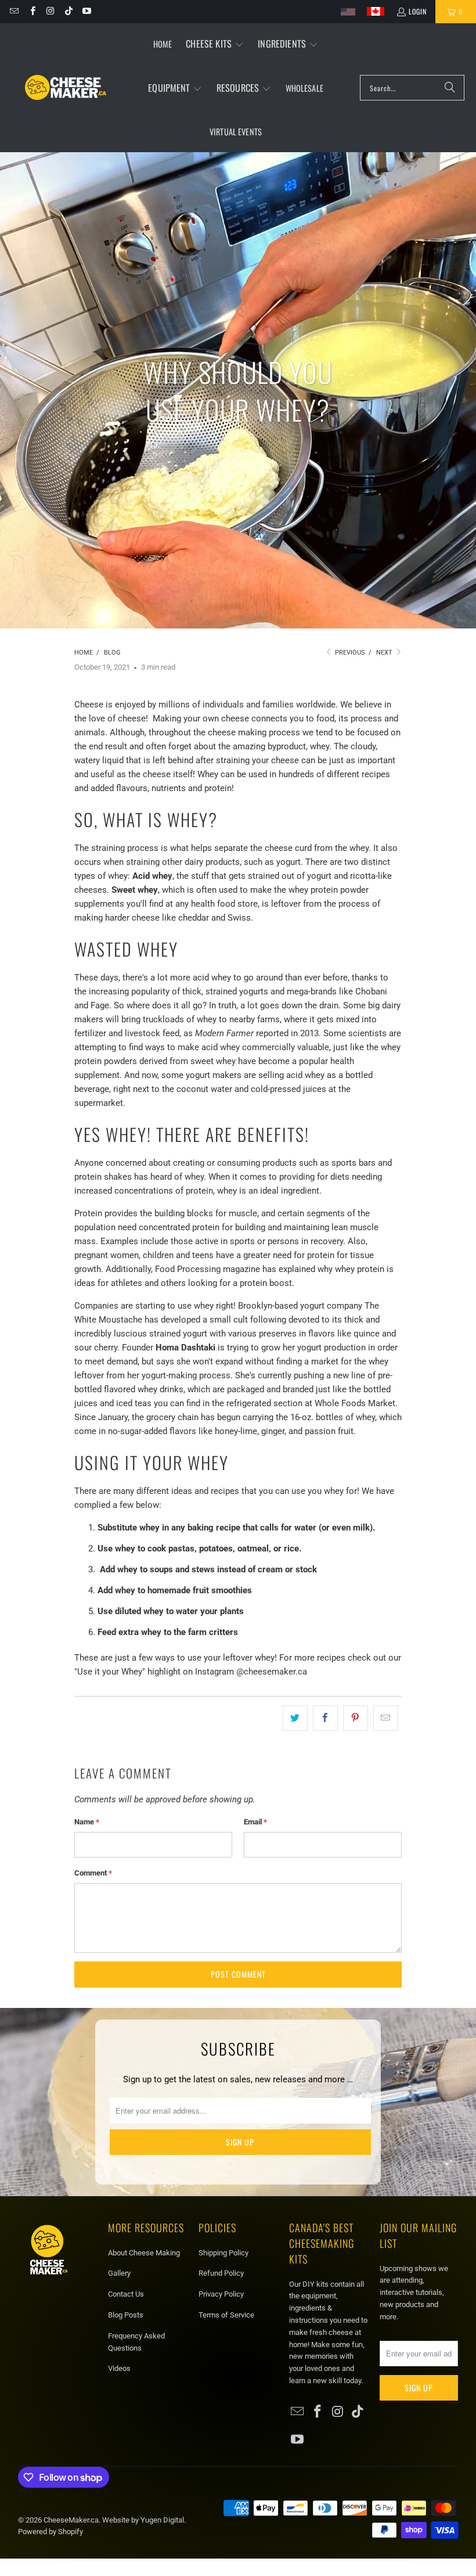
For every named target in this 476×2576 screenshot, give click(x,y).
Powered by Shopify (51, 2532)
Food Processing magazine (206, 1269)
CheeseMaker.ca (71, 2520)
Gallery (119, 2273)
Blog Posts (126, 2315)
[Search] (450, 88)
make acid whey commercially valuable (253, 1047)
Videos (119, 2368)
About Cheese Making (144, 2253)
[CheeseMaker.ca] (66, 88)
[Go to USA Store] (348, 12)
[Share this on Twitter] (295, 1718)
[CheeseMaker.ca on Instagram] (50, 11)
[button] (215, 44)
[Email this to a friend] (386, 1718)
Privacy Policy (221, 2294)
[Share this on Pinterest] (356, 1718)
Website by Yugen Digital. (144, 2520)
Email (255, 1822)
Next (385, 653)
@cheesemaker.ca (272, 1672)
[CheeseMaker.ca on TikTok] (68, 11)
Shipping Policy (223, 2253)
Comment (93, 1873)
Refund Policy (221, 2273)
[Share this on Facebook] (325, 1718)
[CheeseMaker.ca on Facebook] (32, 11)
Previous (349, 653)
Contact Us (126, 2294)
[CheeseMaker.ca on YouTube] (86, 11)
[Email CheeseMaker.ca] (14, 11)
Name (87, 1822)
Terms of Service (226, 2315)
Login (418, 11)
